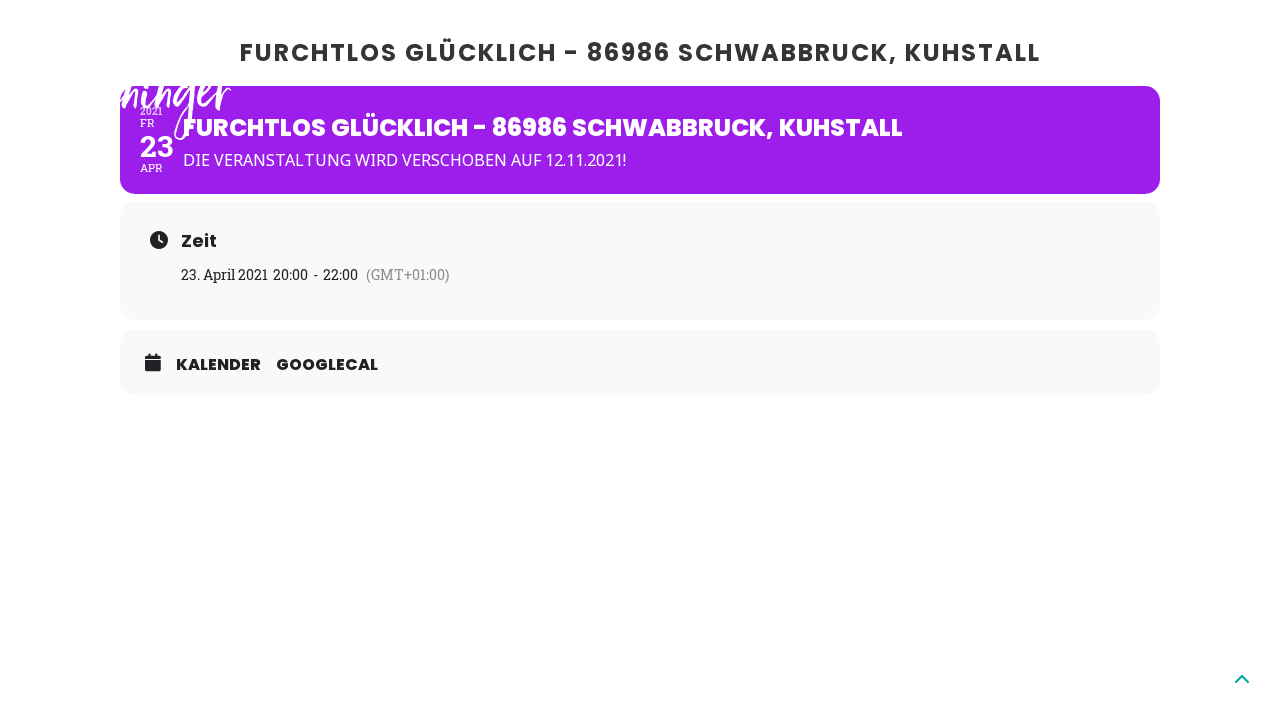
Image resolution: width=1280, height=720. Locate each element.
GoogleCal (327, 365)
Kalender (218, 365)
